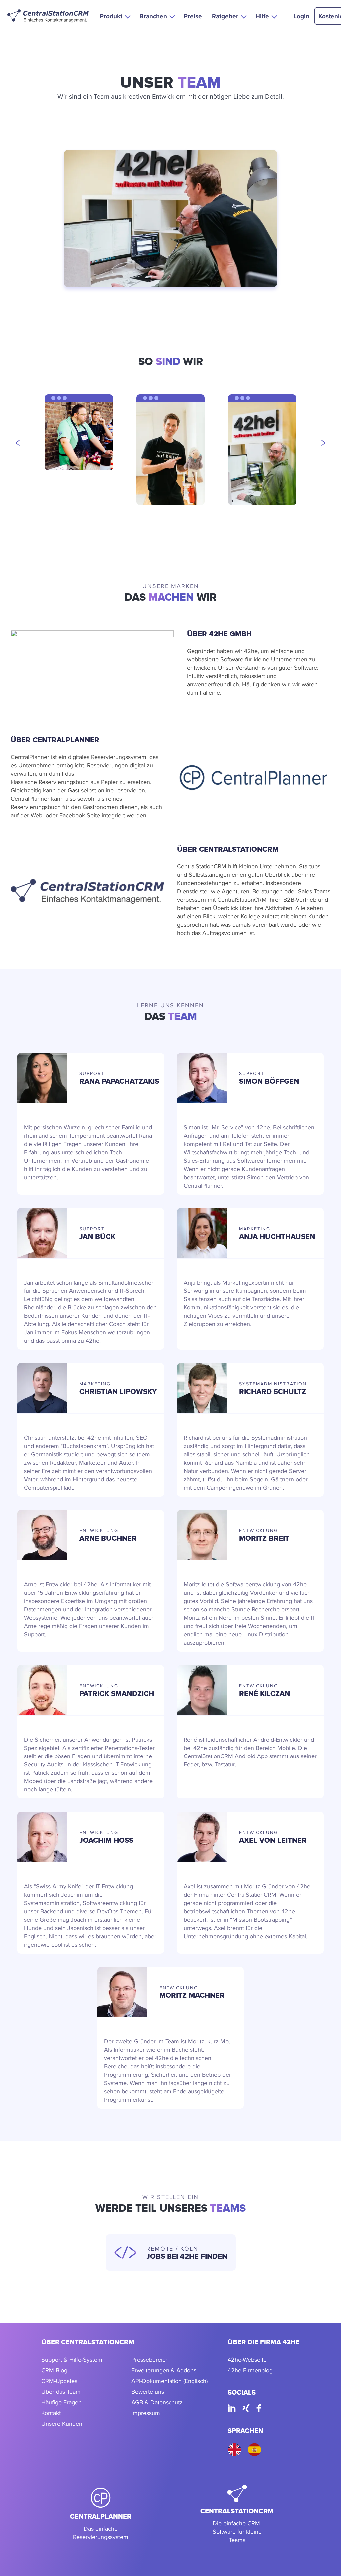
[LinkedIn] (232, 2409)
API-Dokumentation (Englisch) (170, 2381)
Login (301, 16)
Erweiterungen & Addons (164, 2370)
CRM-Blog (54, 2370)
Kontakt (51, 2413)
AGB (137, 2402)
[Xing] (246, 2409)
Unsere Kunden (62, 2423)
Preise (193, 16)
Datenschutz (167, 2402)
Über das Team (61, 2391)
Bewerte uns (148, 2391)
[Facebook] (259, 2409)
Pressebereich (150, 2359)
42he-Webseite (247, 2359)
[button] (114, 16)
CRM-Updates (59, 2381)
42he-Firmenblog (250, 2370)
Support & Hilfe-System (72, 2359)
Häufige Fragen (61, 2402)
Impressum (146, 2413)
